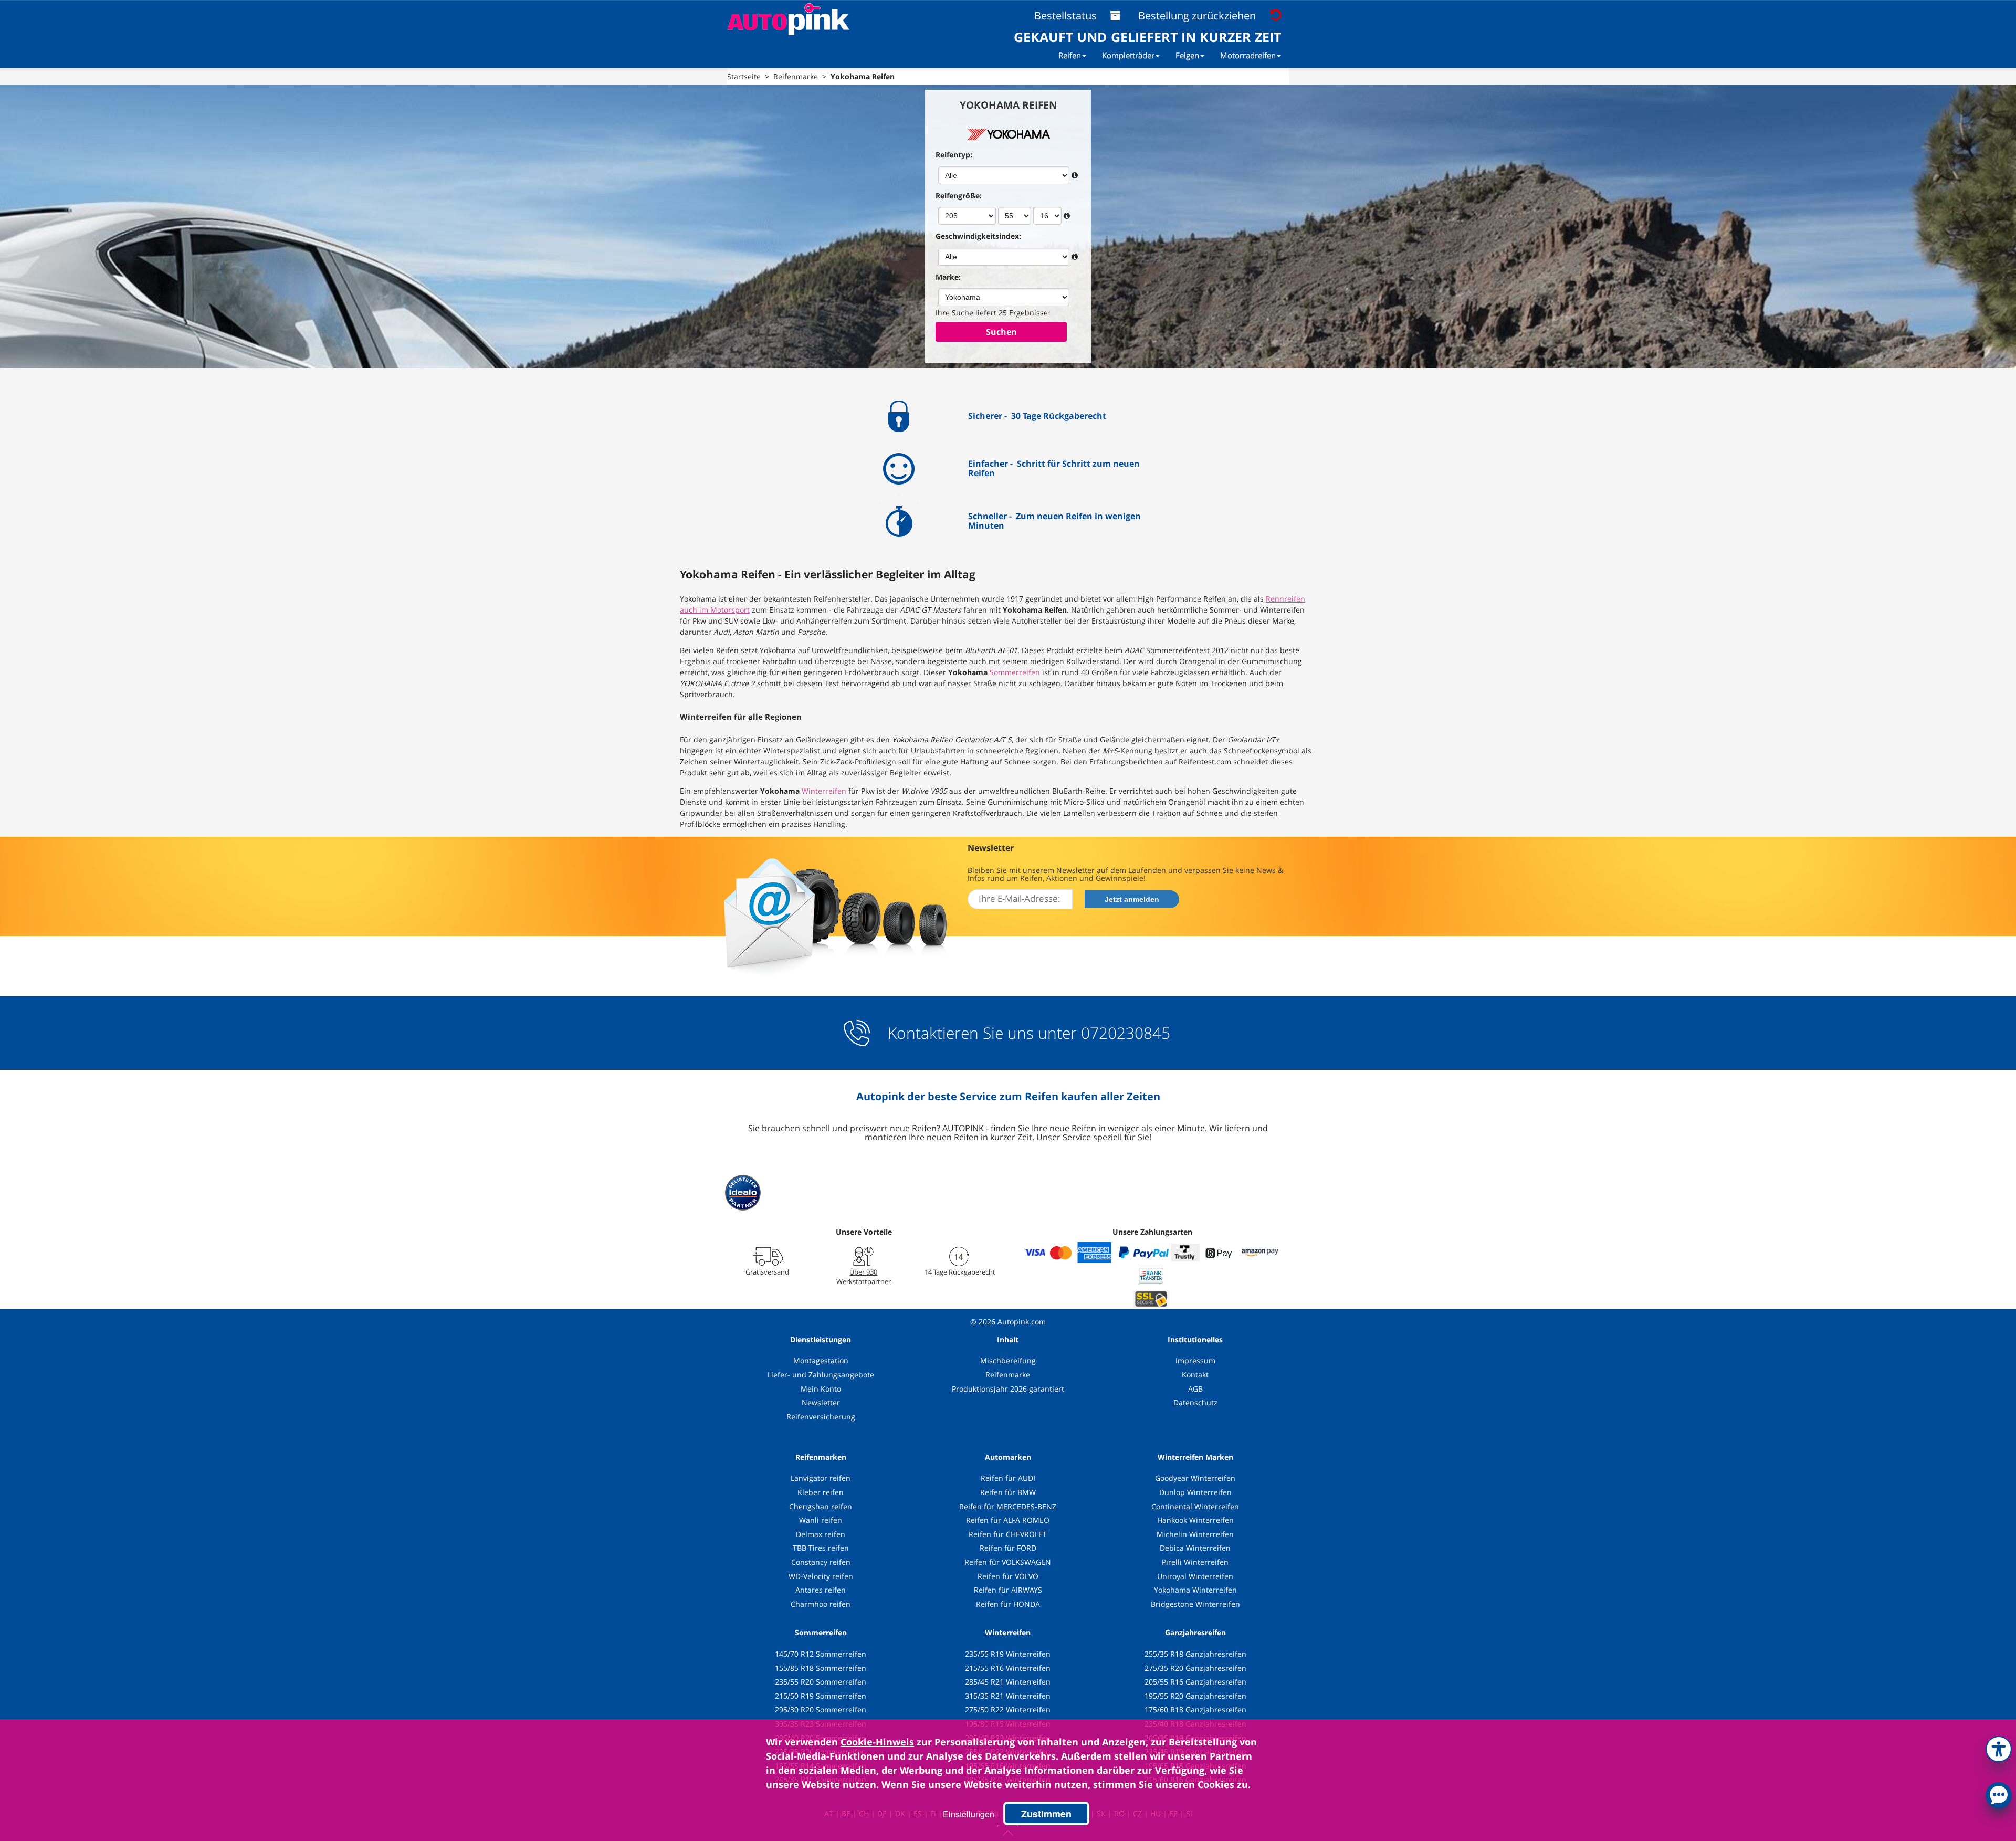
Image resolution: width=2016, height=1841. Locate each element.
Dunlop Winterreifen (1195, 1492)
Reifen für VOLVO (1008, 1576)
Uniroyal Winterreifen (1195, 1576)
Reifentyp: (954, 155)
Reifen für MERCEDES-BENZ (1008, 1506)
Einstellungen (969, 1814)
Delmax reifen (821, 1534)
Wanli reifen (821, 1520)
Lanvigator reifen (821, 1478)
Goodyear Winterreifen (1195, 1478)
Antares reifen (821, 1590)
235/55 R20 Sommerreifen (821, 1682)
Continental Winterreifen (1195, 1506)
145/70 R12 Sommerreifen (821, 1654)
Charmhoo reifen (821, 1604)
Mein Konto (821, 1389)
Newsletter (821, 1402)
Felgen (1187, 55)
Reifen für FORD (1008, 1548)
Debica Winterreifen (1195, 1548)
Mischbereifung (1008, 1360)
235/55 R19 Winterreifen (1008, 1654)
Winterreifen (824, 791)
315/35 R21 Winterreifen (1008, 1696)
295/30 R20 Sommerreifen (821, 1709)
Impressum (1195, 1360)
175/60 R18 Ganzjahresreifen (1195, 1709)
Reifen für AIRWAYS (1008, 1590)
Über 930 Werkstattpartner (864, 1277)
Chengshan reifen (821, 1506)
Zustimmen (1046, 1814)
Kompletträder (1128, 55)
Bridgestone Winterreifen (1195, 1604)
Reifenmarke (1008, 1375)
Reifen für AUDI (1008, 1478)
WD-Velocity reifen (821, 1576)
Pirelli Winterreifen (1195, 1562)
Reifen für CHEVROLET (1008, 1534)
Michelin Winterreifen (1195, 1534)
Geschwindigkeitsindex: (978, 236)
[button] (1999, 1747)
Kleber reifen (821, 1492)
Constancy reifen (821, 1562)
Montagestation (821, 1360)
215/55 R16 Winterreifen (1008, 1668)
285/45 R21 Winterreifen (1008, 1682)
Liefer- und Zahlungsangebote (821, 1375)
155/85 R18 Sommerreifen (821, 1668)
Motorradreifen (1248, 55)
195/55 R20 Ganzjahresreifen (1195, 1696)
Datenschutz (1195, 1402)
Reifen (1070, 55)
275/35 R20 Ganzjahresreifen (1195, 1668)
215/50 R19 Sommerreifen (821, 1696)
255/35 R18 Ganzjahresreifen (1195, 1654)
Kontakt (1195, 1375)
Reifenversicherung (821, 1417)
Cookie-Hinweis (877, 1742)
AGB (1195, 1389)
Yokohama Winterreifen (1195, 1590)
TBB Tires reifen (821, 1548)
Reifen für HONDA (1008, 1604)
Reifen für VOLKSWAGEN (1008, 1562)
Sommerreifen (1015, 672)
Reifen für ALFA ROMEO (1008, 1520)
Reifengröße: (959, 196)
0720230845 (1126, 1033)
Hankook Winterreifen (1195, 1520)
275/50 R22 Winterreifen (1008, 1709)
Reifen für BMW (1008, 1492)
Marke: (948, 277)
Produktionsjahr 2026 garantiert (1008, 1389)
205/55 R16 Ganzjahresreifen (1195, 1682)
